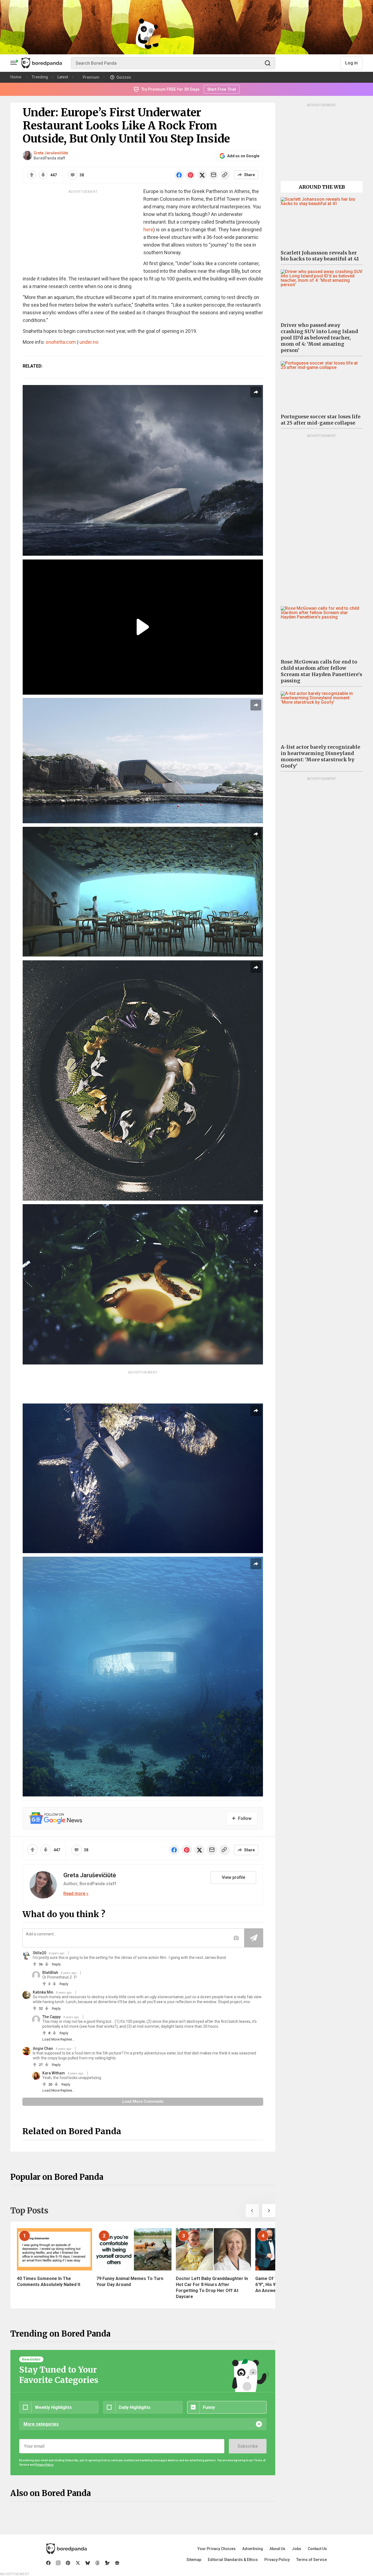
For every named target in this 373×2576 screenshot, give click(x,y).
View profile (233, 1877)
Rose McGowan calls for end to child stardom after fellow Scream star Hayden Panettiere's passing (321, 671)
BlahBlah (50, 1973)
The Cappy (51, 2017)
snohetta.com (61, 342)
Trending (40, 77)
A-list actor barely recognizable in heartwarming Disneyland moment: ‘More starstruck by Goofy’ (320, 756)
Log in (351, 63)
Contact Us (317, 2549)
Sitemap (194, 2560)
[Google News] (117, 2563)
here (148, 230)
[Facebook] (48, 2563)
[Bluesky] (88, 2563)
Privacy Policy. (45, 2465)
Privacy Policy (277, 2560)
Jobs (297, 2549)
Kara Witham (54, 2073)
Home (16, 77)
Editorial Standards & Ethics (233, 2560)
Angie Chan (43, 2048)
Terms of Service (312, 2560)
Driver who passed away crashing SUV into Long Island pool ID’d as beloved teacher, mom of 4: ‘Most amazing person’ (319, 338)
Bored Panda (66, 2549)
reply (56, 1964)
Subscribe (248, 2446)
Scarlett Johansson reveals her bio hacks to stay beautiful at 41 (320, 256)
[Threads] (97, 2563)
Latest (63, 77)
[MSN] (107, 2563)
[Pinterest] (68, 2563)
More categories (41, 2424)
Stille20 (39, 1953)
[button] (252, 2211)
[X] (78, 2563)
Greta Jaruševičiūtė (51, 153)
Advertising (253, 2549)
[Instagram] (58, 2563)
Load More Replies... (58, 2039)
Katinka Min (43, 1992)
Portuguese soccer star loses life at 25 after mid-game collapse (321, 420)
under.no (89, 342)
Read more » (76, 1894)
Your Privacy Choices (217, 2549)
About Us (277, 2549)
